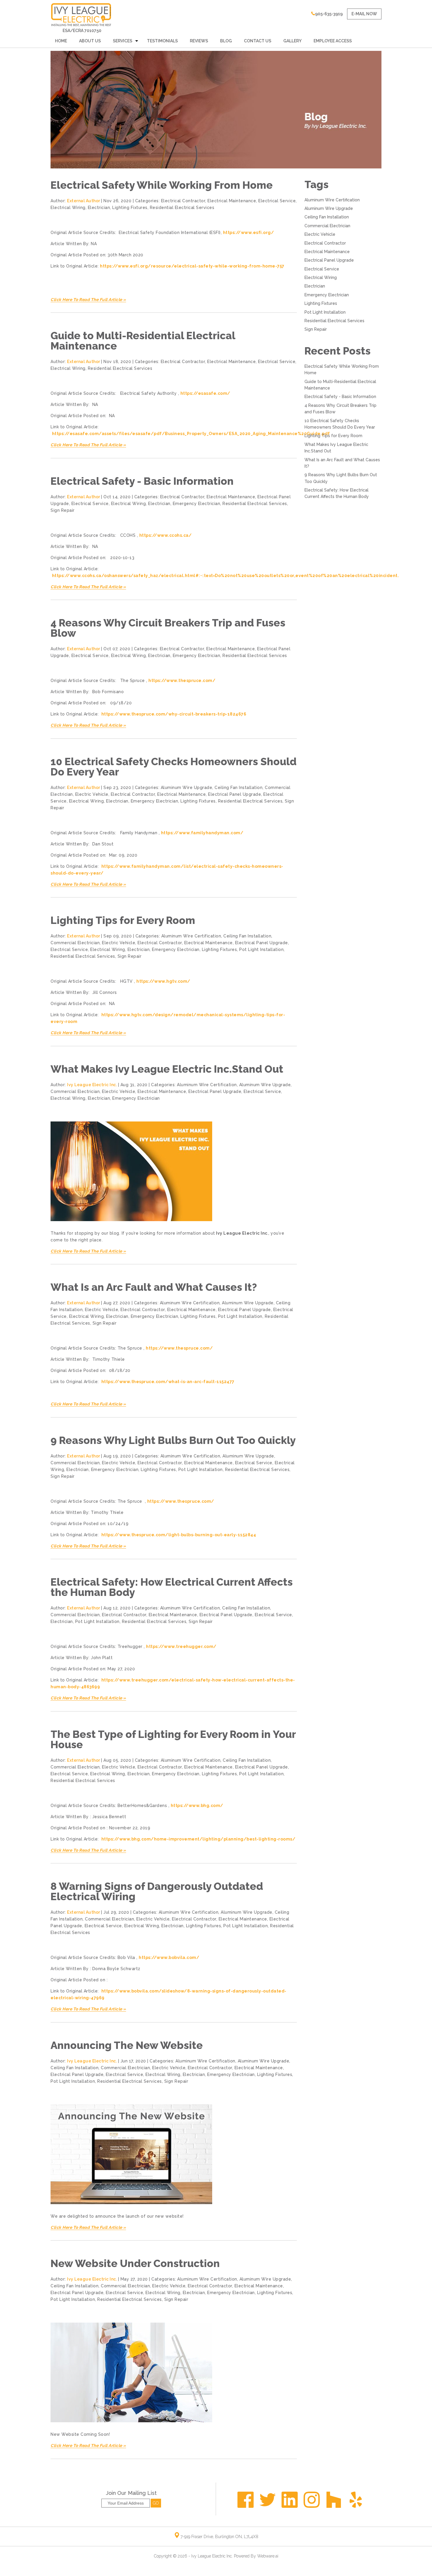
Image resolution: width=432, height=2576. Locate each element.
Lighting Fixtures (130, 208)
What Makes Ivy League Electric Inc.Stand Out (167, 1069)
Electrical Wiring (68, 208)
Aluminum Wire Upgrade (187, 788)
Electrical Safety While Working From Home (162, 185)
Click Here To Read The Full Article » (88, 300)
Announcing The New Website (127, 2045)
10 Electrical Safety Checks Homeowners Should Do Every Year (174, 767)
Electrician (99, 208)
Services (123, 41)
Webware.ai (268, 2556)
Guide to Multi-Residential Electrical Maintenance (143, 341)
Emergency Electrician (197, 504)
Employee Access (333, 41)
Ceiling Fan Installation (238, 788)
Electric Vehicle (92, 794)
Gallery (292, 41)
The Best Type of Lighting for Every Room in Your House (173, 1739)
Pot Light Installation (261, 950)
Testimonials (162, 41)
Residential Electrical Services (182, 208)
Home (61, 41)
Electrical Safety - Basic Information (142, 481)
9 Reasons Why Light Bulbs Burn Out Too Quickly (173, 1440)
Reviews (199, 41)
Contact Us (258, 41)
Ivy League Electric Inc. (212, 2556)
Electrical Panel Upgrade (235, 794)
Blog (226, 41)
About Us (90, 41)
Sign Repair (63, 510)
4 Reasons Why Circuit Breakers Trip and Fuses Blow (168, 628)
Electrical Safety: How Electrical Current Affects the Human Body (172, 1587)
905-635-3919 (329, 14)
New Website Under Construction (135, 2263)
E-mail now (364, 14)
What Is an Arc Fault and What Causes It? (154, 1287)
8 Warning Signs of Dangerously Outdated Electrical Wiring (157, 1891)
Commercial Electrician (75, 943)
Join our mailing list (131, 2493)
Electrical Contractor (183, 201)
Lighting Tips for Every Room (123, 920)
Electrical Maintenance (232, 201)
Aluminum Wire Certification (191, 936)
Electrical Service (277, 201)
